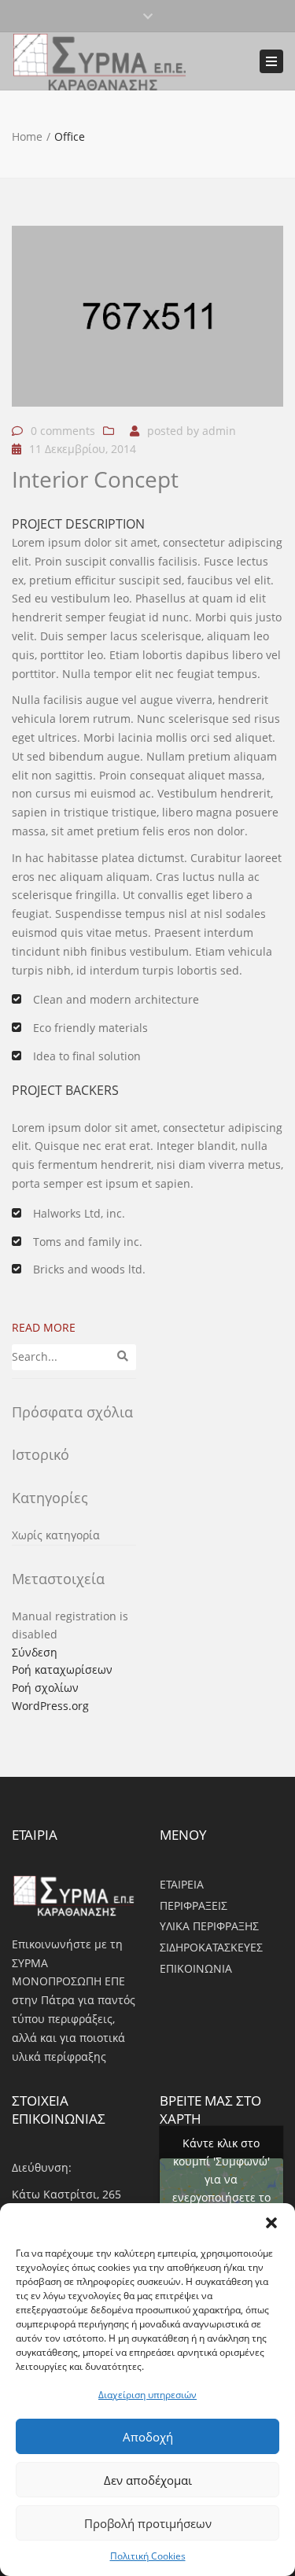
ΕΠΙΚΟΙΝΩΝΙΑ (196, 1968)
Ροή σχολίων (45, 1688)
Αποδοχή (148, 2437)
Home (27, 136)
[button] (271, 2223)
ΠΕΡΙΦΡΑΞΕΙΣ (194, 1905)
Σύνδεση (35, 1652)
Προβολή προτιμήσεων (148, 2523)
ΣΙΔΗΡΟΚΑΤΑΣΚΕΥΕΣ (211, 1947)
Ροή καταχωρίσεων (62, 1669)
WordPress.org (50, 1706)
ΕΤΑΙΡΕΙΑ (182, 1884)
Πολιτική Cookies (148, 2556)
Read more (44, 1327)
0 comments (63, 431)
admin (219, 431)
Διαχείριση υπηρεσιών (147, 2395)
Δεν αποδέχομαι (148, 2480)
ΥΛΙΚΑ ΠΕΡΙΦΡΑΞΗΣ (209, 1926)
